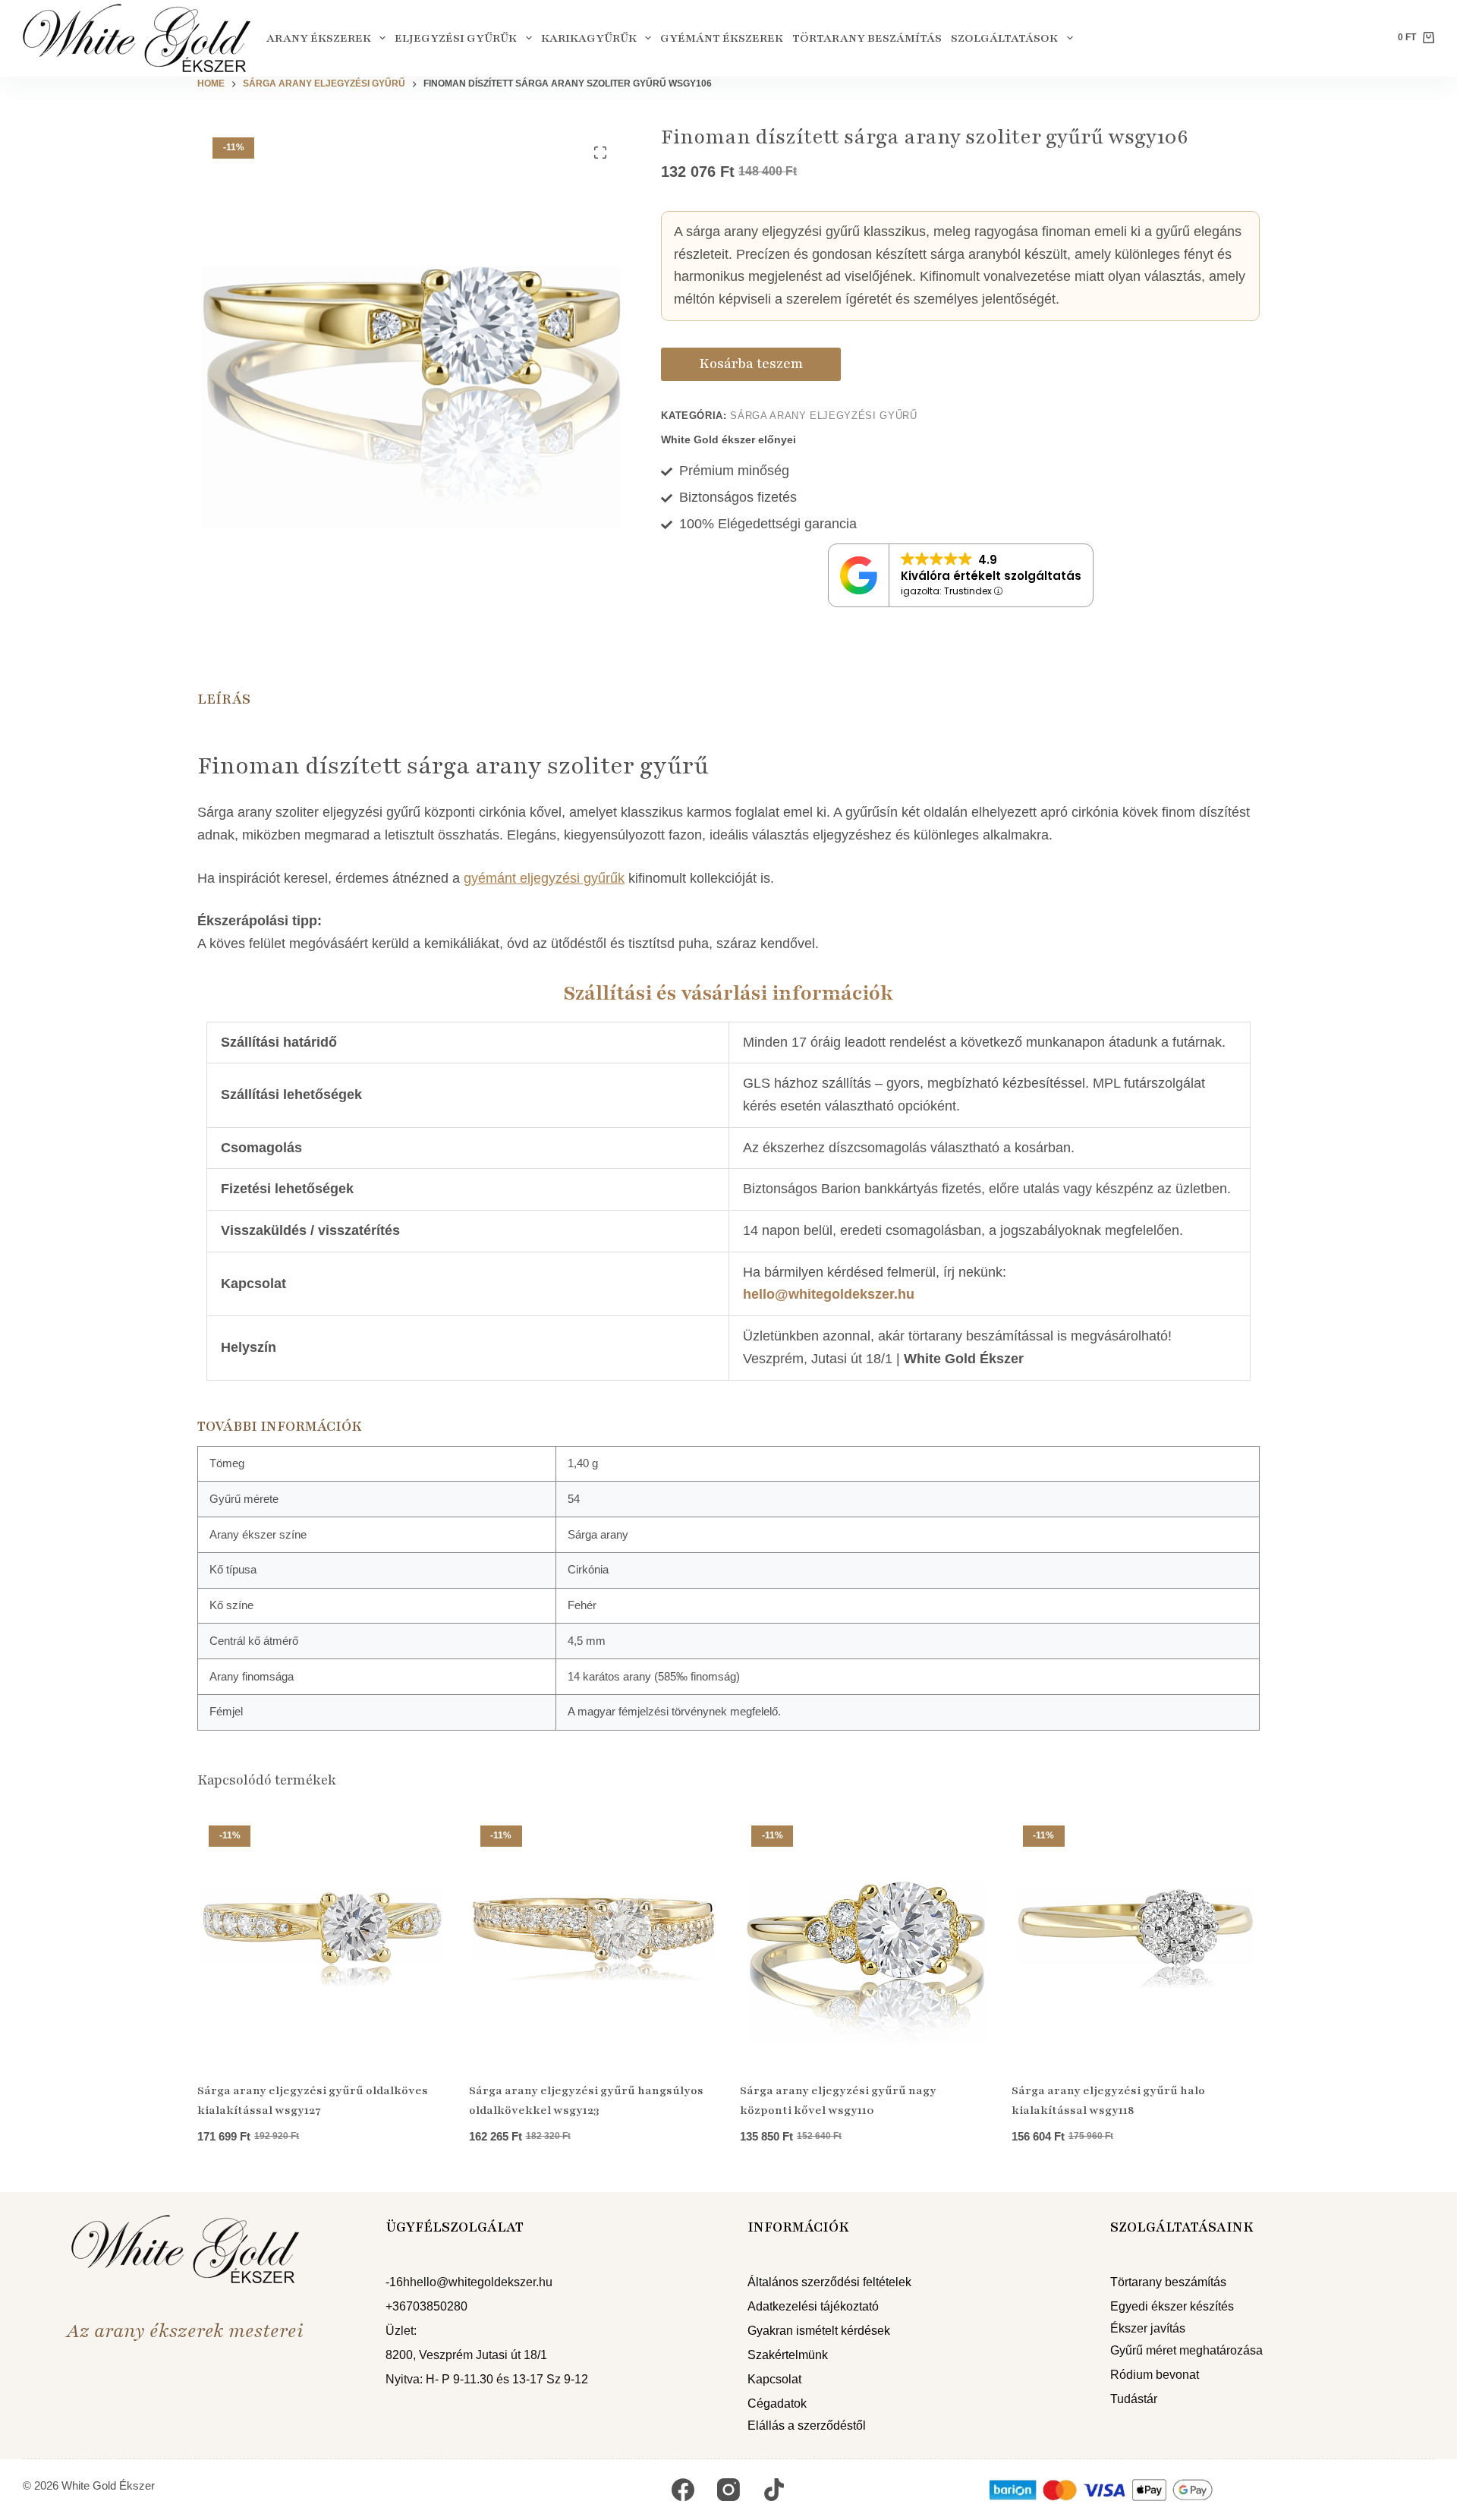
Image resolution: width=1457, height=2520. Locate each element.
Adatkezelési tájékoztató (813, 2306)
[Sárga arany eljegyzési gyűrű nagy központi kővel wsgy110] (864, 1939)
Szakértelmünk (788, 2355)
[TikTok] (774, 2490)
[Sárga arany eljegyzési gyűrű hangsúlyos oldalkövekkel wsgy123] (593, 1939)
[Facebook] (683, 2490)
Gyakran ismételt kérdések (819, 2331)
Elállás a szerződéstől (807, 2425)
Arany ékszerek (319, 38)
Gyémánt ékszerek (722, 38)
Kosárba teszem (751, 364)
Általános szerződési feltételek (829, 2282)
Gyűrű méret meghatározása (1186, 2350)
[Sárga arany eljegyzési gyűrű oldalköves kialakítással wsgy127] (322, 1939)
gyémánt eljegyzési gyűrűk (544, 878)
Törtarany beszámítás (867, 38)
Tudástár (1134, 2399)
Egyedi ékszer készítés (1172, 2306)
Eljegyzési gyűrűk (456, 38)
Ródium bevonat (1155, 2375)
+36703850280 (426, 2306)
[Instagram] (728, 2490)
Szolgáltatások (1004, 38)
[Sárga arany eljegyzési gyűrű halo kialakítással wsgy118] (1136, 1939)
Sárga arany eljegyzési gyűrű (823, 416)
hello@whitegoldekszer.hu (829, 1294)
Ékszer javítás (1148, 2328)
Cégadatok (777, 2403)
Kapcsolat (774, 2379)
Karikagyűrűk (589, 38)
